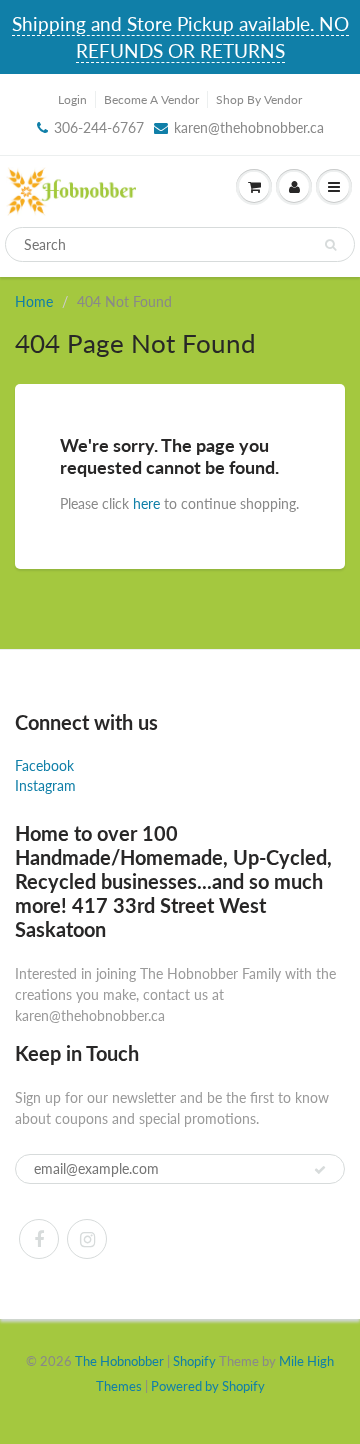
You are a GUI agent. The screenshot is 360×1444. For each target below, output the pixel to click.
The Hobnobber (119, 1361)
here (146, 503)
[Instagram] (87, 1239)
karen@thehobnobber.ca (249, 127)
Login (72, 99)
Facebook (44, 765)
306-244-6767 (99, 127)
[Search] (330, 245)
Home (34, 301)
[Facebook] (39, 1239)
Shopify (194, 1361)
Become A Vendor (151, 99)
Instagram (45, 785)
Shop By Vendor (259, 99)
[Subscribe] (320, 1170)
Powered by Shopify (208, 1386)
